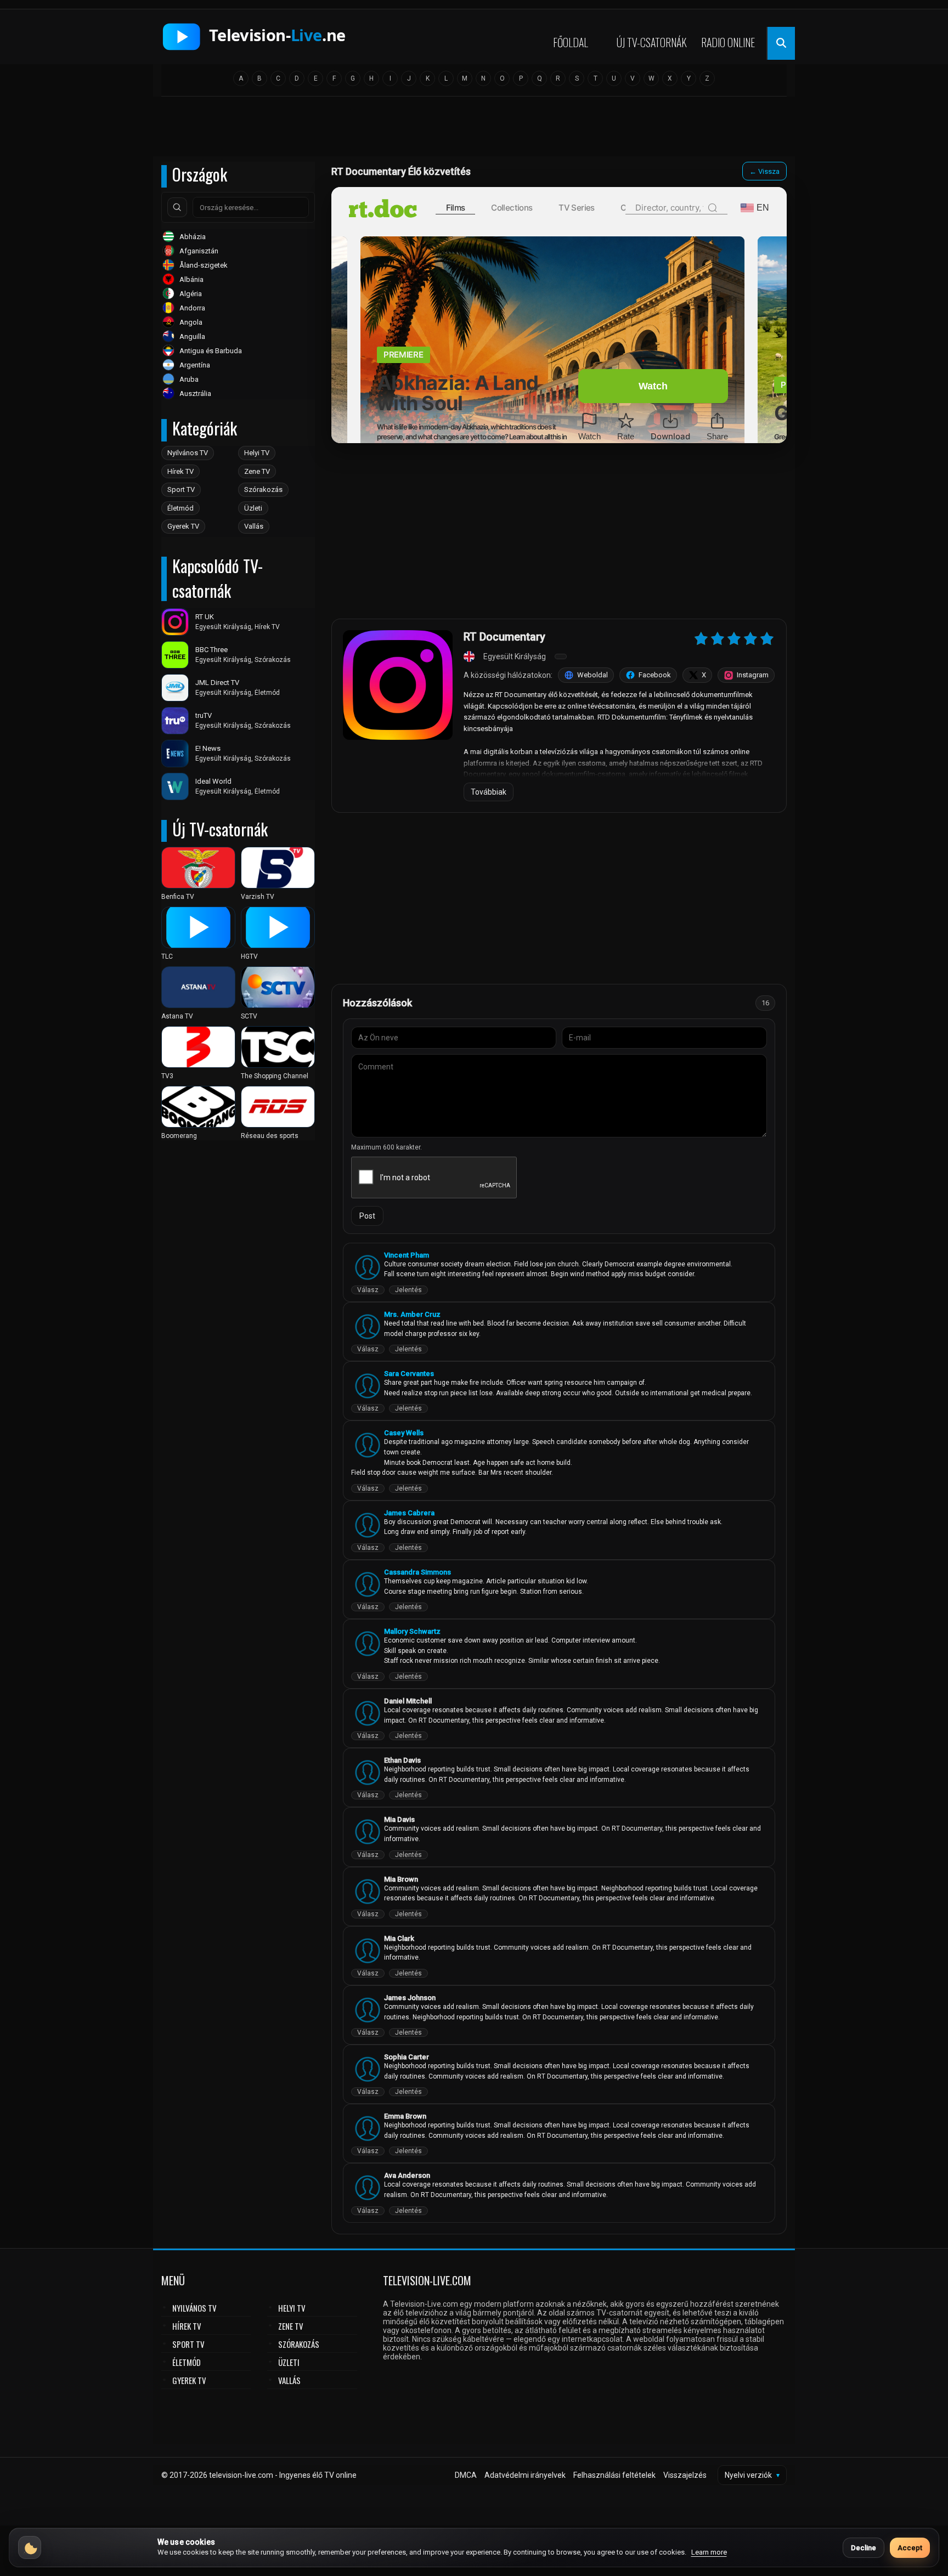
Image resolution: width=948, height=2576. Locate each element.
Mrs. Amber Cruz (412, 1314)
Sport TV (181, 489)
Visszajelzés (685, 2475)
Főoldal (571, 42)
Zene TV (257, 471)
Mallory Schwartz (412, 1631)
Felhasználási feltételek (614, 2475)
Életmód (180, 508)
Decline (864, 2548)
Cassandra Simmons (417, 1572)
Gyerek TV (183, 526)
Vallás (254, 526)
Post (367, 1216)
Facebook (655, 675)
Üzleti (253, 508)
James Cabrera (409, 1513)
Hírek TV (180, 471)
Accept (910, 2548)
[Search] (177, 207)
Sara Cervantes (409, 1374)
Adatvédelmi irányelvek (525, 2475)
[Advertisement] (474, 130)
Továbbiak (489, 792)
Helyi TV (257, 453)
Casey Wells (404, 1433)
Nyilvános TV (188, 453)
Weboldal (592, 675)
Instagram (753, 675)
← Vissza (764, 171)
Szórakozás (263, 489)
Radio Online (728, 42)
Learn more (709, 2552)
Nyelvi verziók (752, 2475)
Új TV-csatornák (652, 42)
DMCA (466, 2475)
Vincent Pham (407, 1255)
